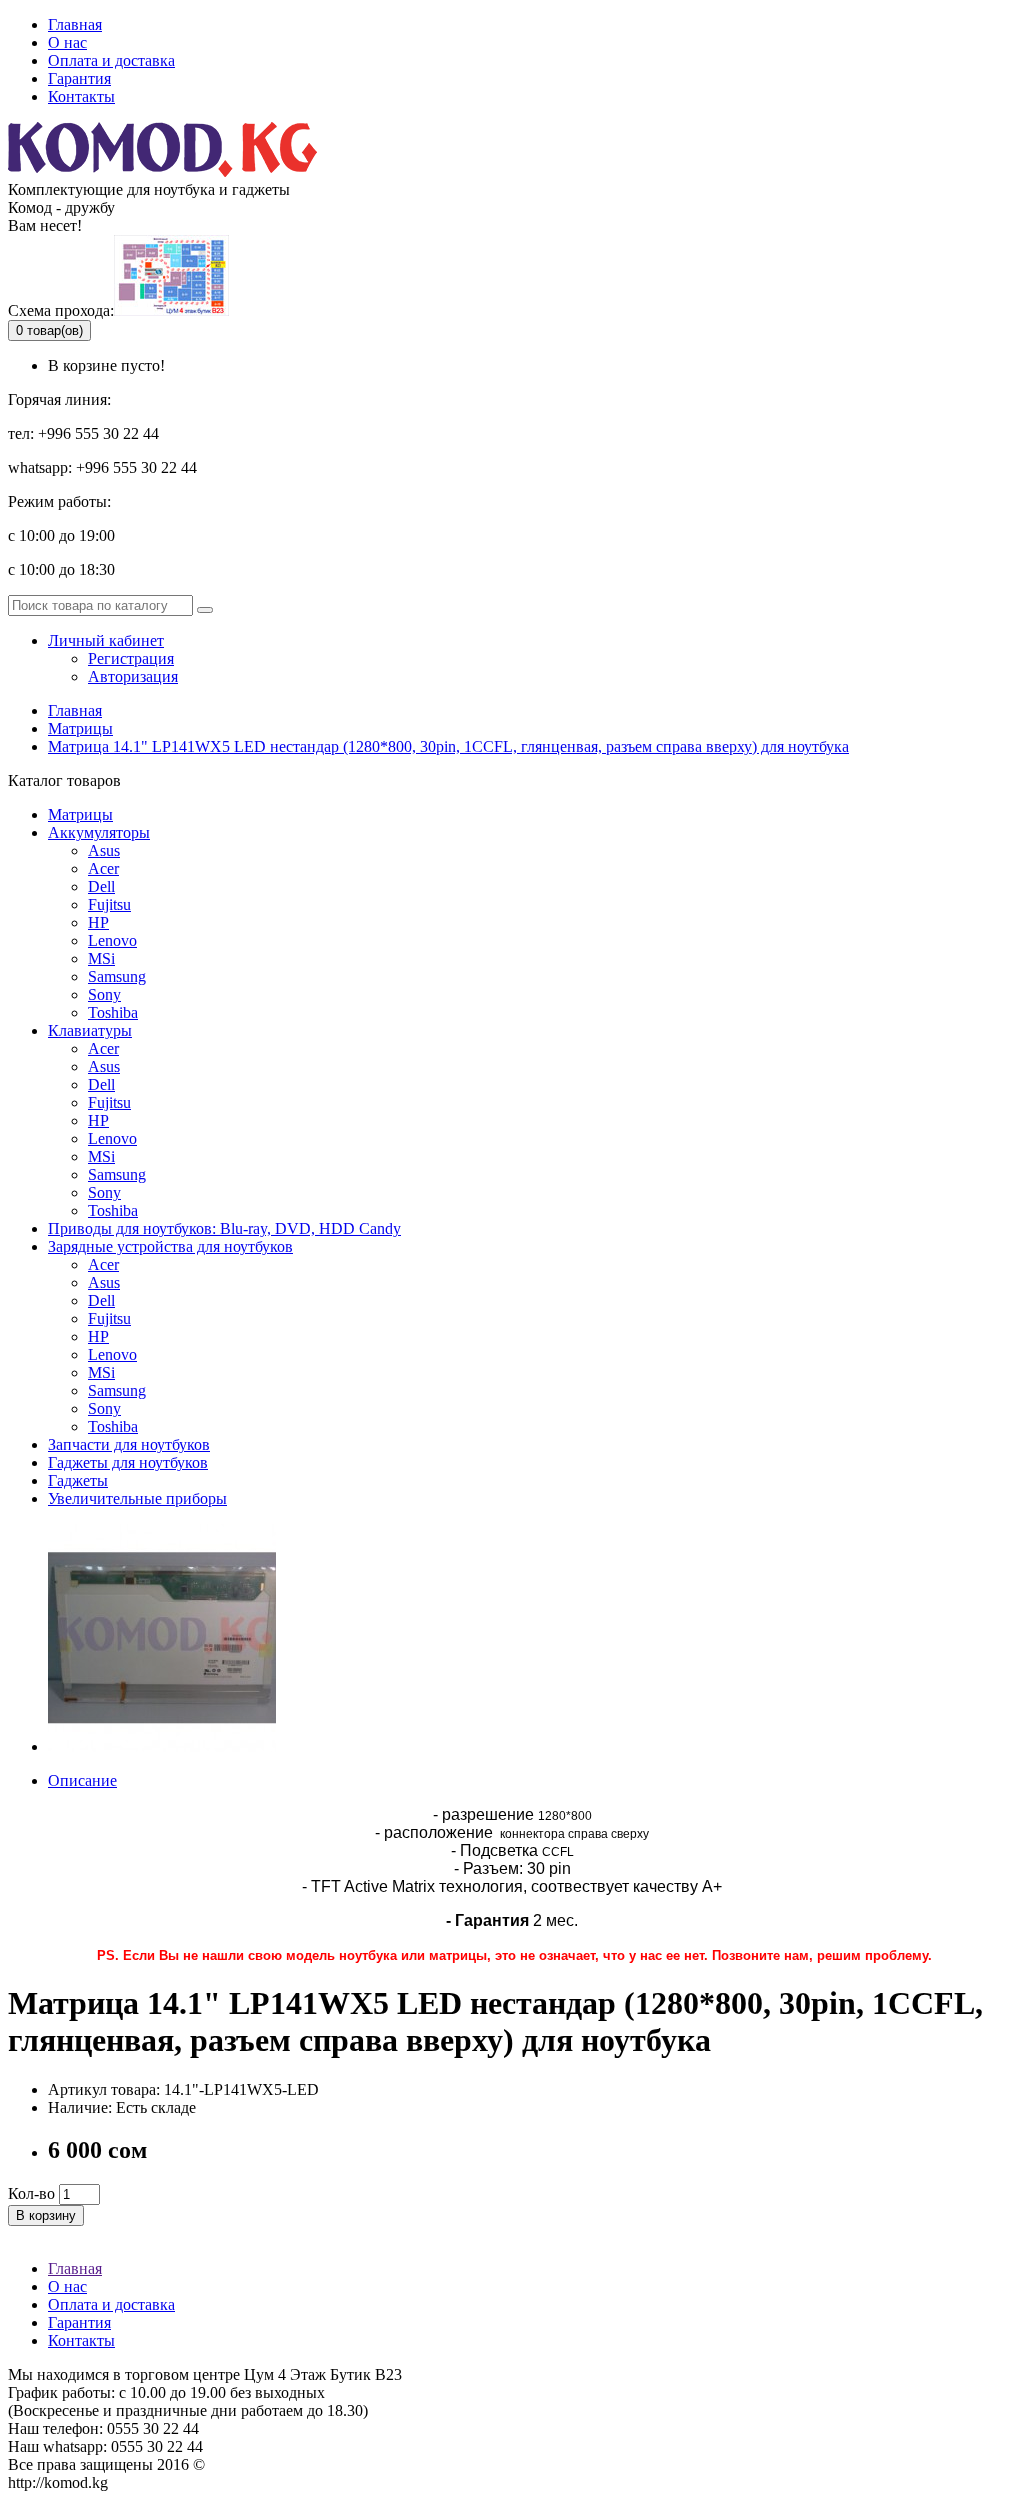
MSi (101, 958)
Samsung (117, 976)
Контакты (81, 96)
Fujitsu (109, 904)
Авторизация (133, 676)
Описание (82, 1780)
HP (98, 922)
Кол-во (31, 2193)
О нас (67, 42)
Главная (75, 24)
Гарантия (79, 78)
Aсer (103, 868)
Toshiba (113, 1012)
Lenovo (112, 940)
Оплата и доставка (111, 60)
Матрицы (80, 728)
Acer (103, 1048)
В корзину (46, 2215)
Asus (104, 850)
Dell (101, 886)
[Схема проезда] (171, 310)
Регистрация (131, 658)
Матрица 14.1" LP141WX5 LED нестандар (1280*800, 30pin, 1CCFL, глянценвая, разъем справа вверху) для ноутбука (448, 746)
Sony (104, 994)
